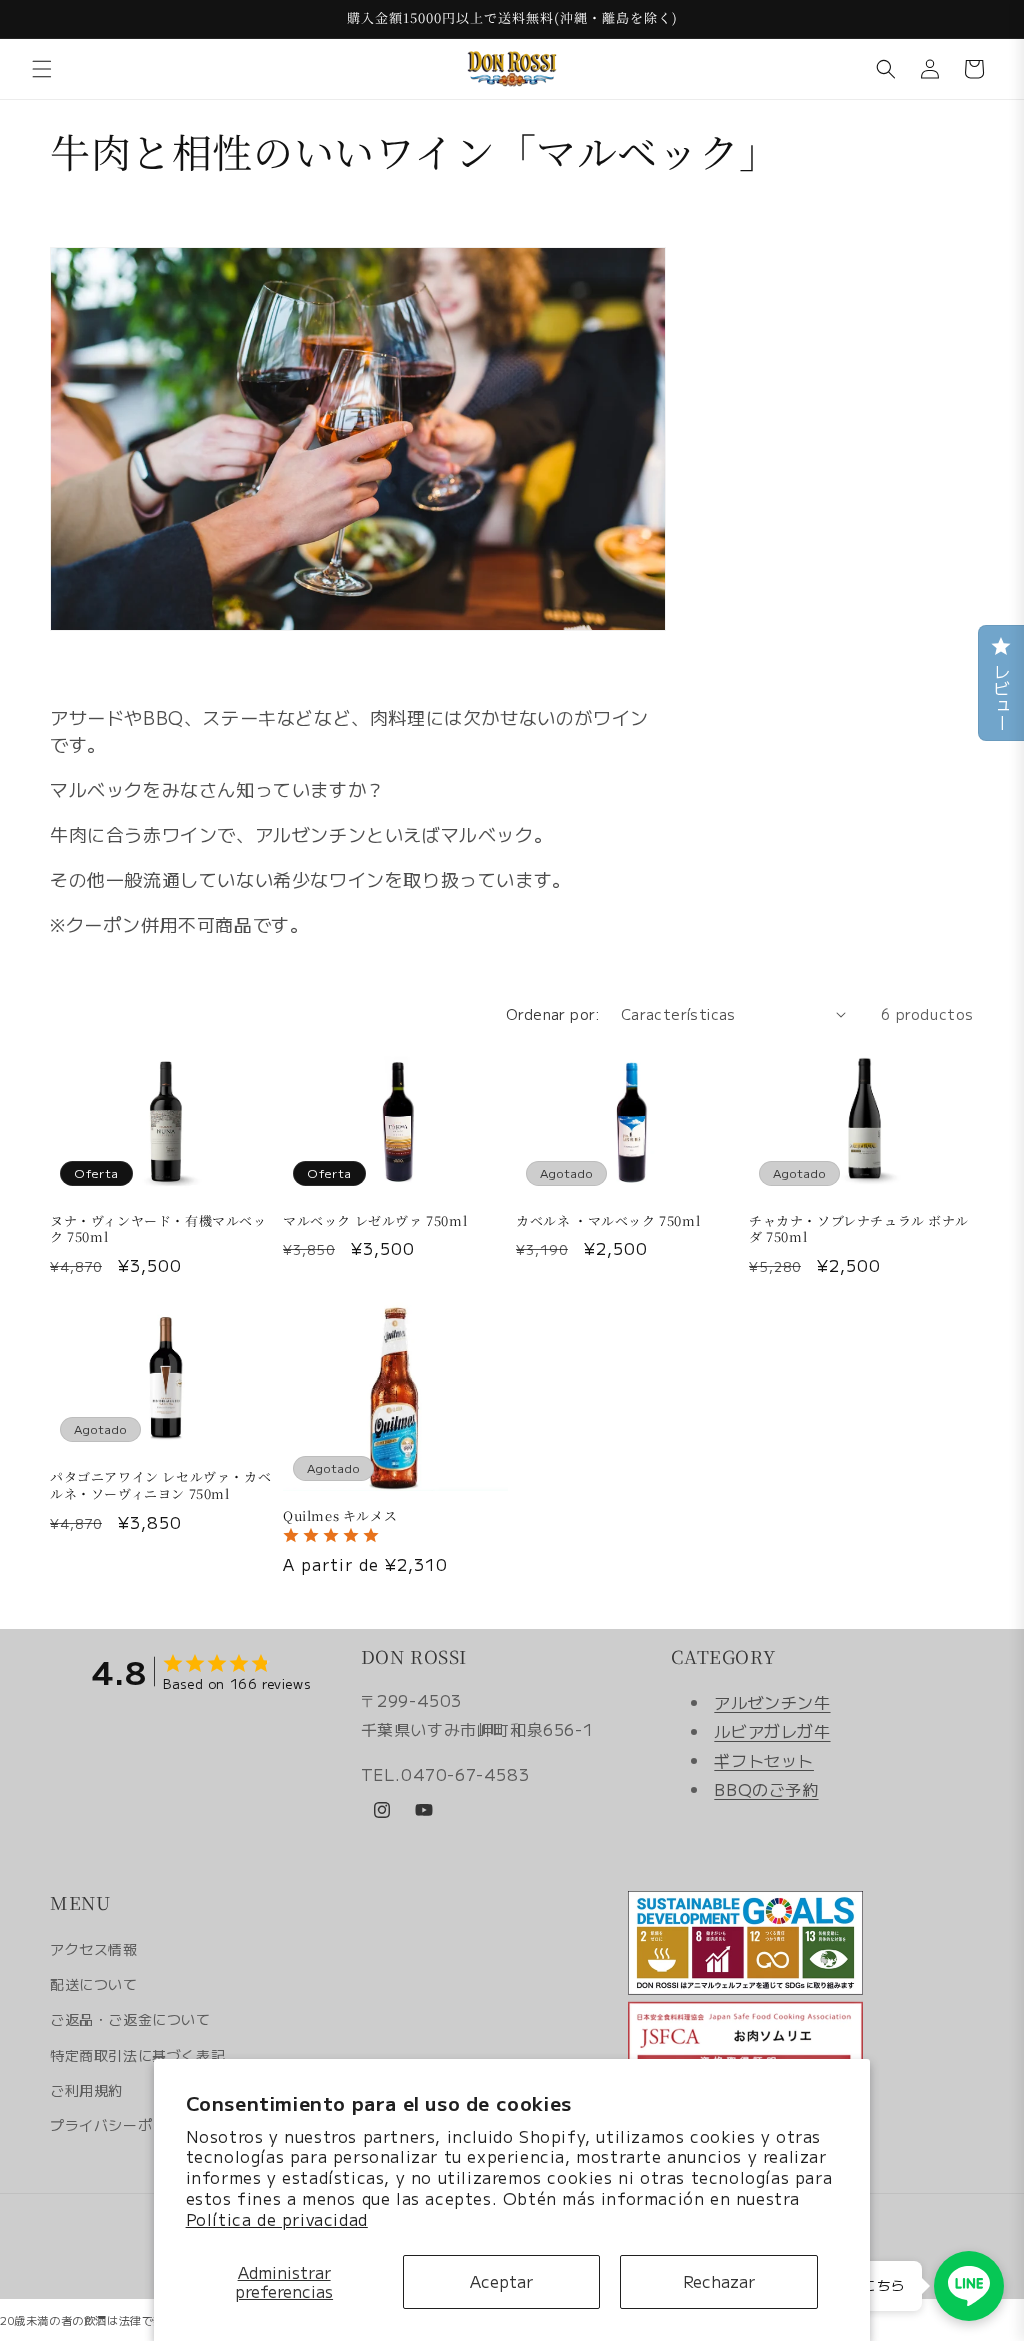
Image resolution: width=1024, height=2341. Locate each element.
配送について (94, 1984)
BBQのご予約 (766, 1789)
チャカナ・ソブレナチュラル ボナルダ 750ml (858, 1230)
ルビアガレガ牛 (772, 1731)
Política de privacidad (277, 2219)
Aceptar (501, 2281)
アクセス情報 (94, 1949)
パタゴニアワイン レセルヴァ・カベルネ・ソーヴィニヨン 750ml (160, 1486)
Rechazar (719, 2281)
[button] (42, 69)
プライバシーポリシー (123, 2125)
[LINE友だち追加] (969, 2286)
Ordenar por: (553, 1014)
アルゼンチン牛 (772, 1702)
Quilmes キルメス (340, 1516)
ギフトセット (764, 1760)
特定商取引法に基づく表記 (137, 2055)
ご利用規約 (86, 2090)
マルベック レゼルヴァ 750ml (375, 1221)
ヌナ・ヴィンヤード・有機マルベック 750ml (158, 1230)
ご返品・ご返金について (130, 2019)
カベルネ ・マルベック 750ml (608, 1221)
